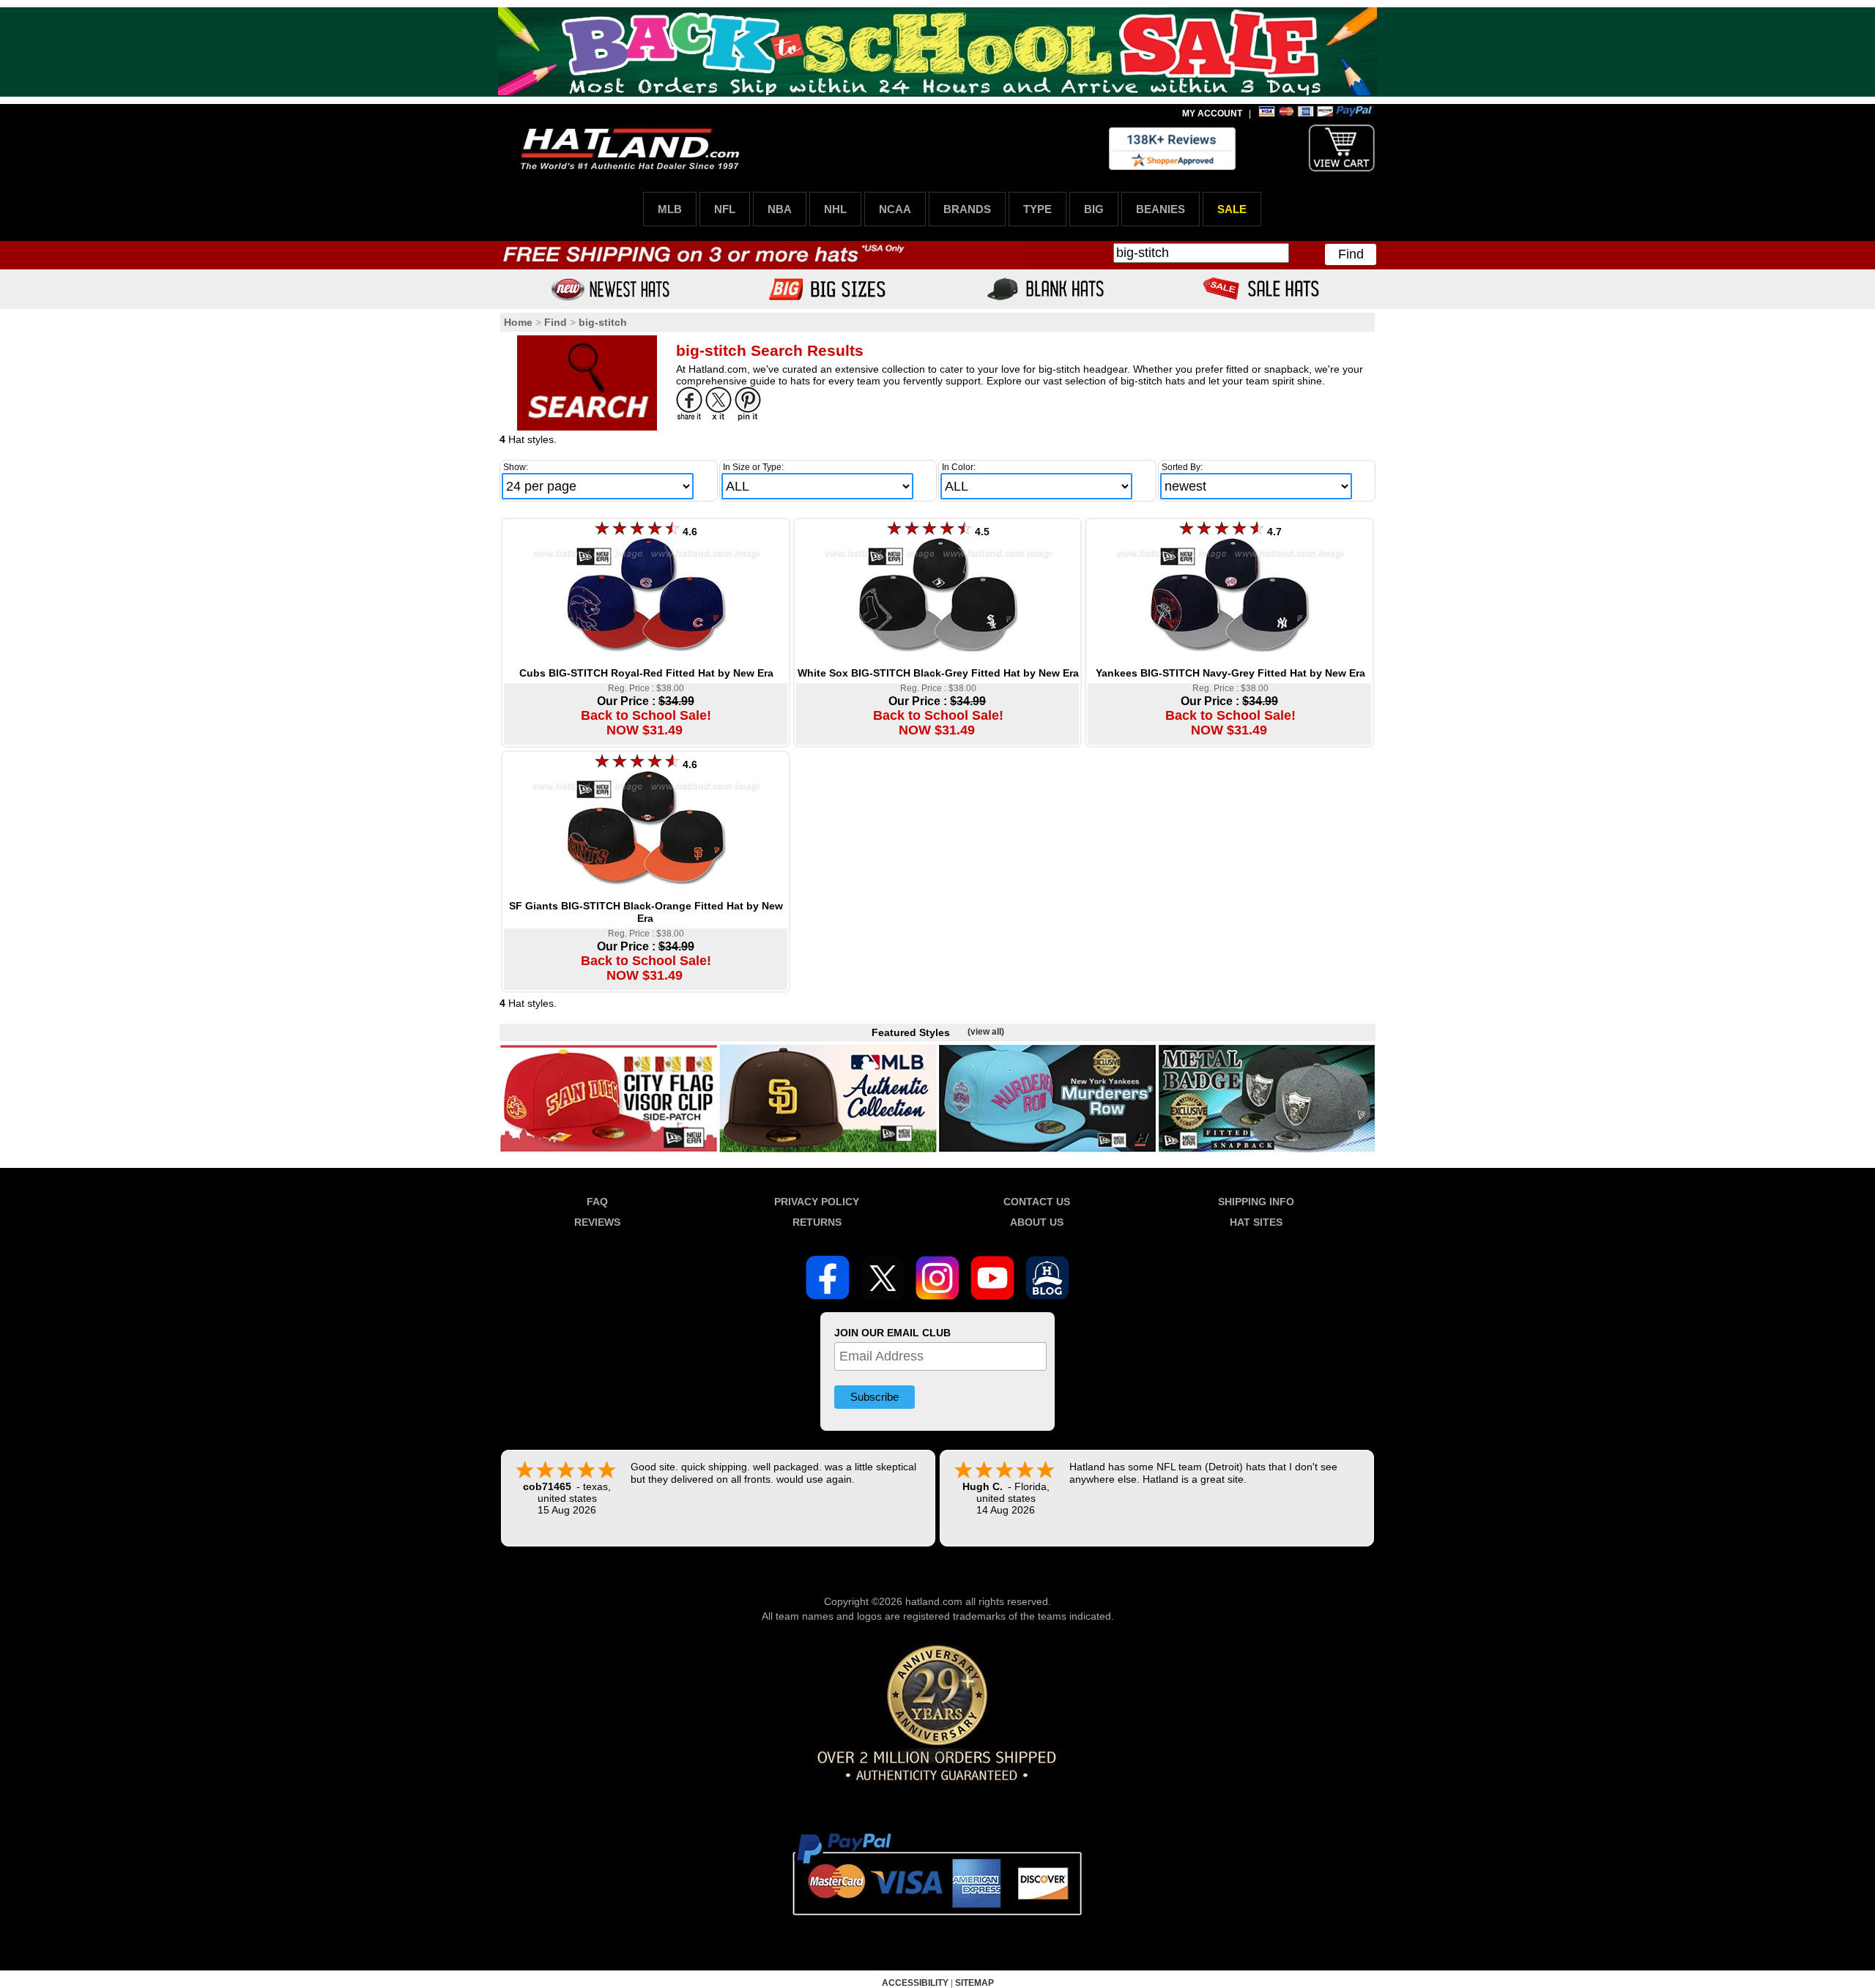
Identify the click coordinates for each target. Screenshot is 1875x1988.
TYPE (1037, 209)
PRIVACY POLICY (817, 1202)
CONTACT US (1037, 1202)
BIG (1094, 209)
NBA (780, 209)
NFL (725, 209)
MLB (670, 209)
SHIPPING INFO (1256, 1202)
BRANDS (967, 209)
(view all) (986, 1032)
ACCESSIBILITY (915, 1983)
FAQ (597, 1202)
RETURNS (817, 1222)
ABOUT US (1037, 1222)
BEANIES (1161, 209)
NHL (835, 209)
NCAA (895, 209)
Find (1351, 254)
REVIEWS (597, 1222)
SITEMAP (974, 1983)
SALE (1232, 209)
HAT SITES (1256, 1222)
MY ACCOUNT (1212, 113)
